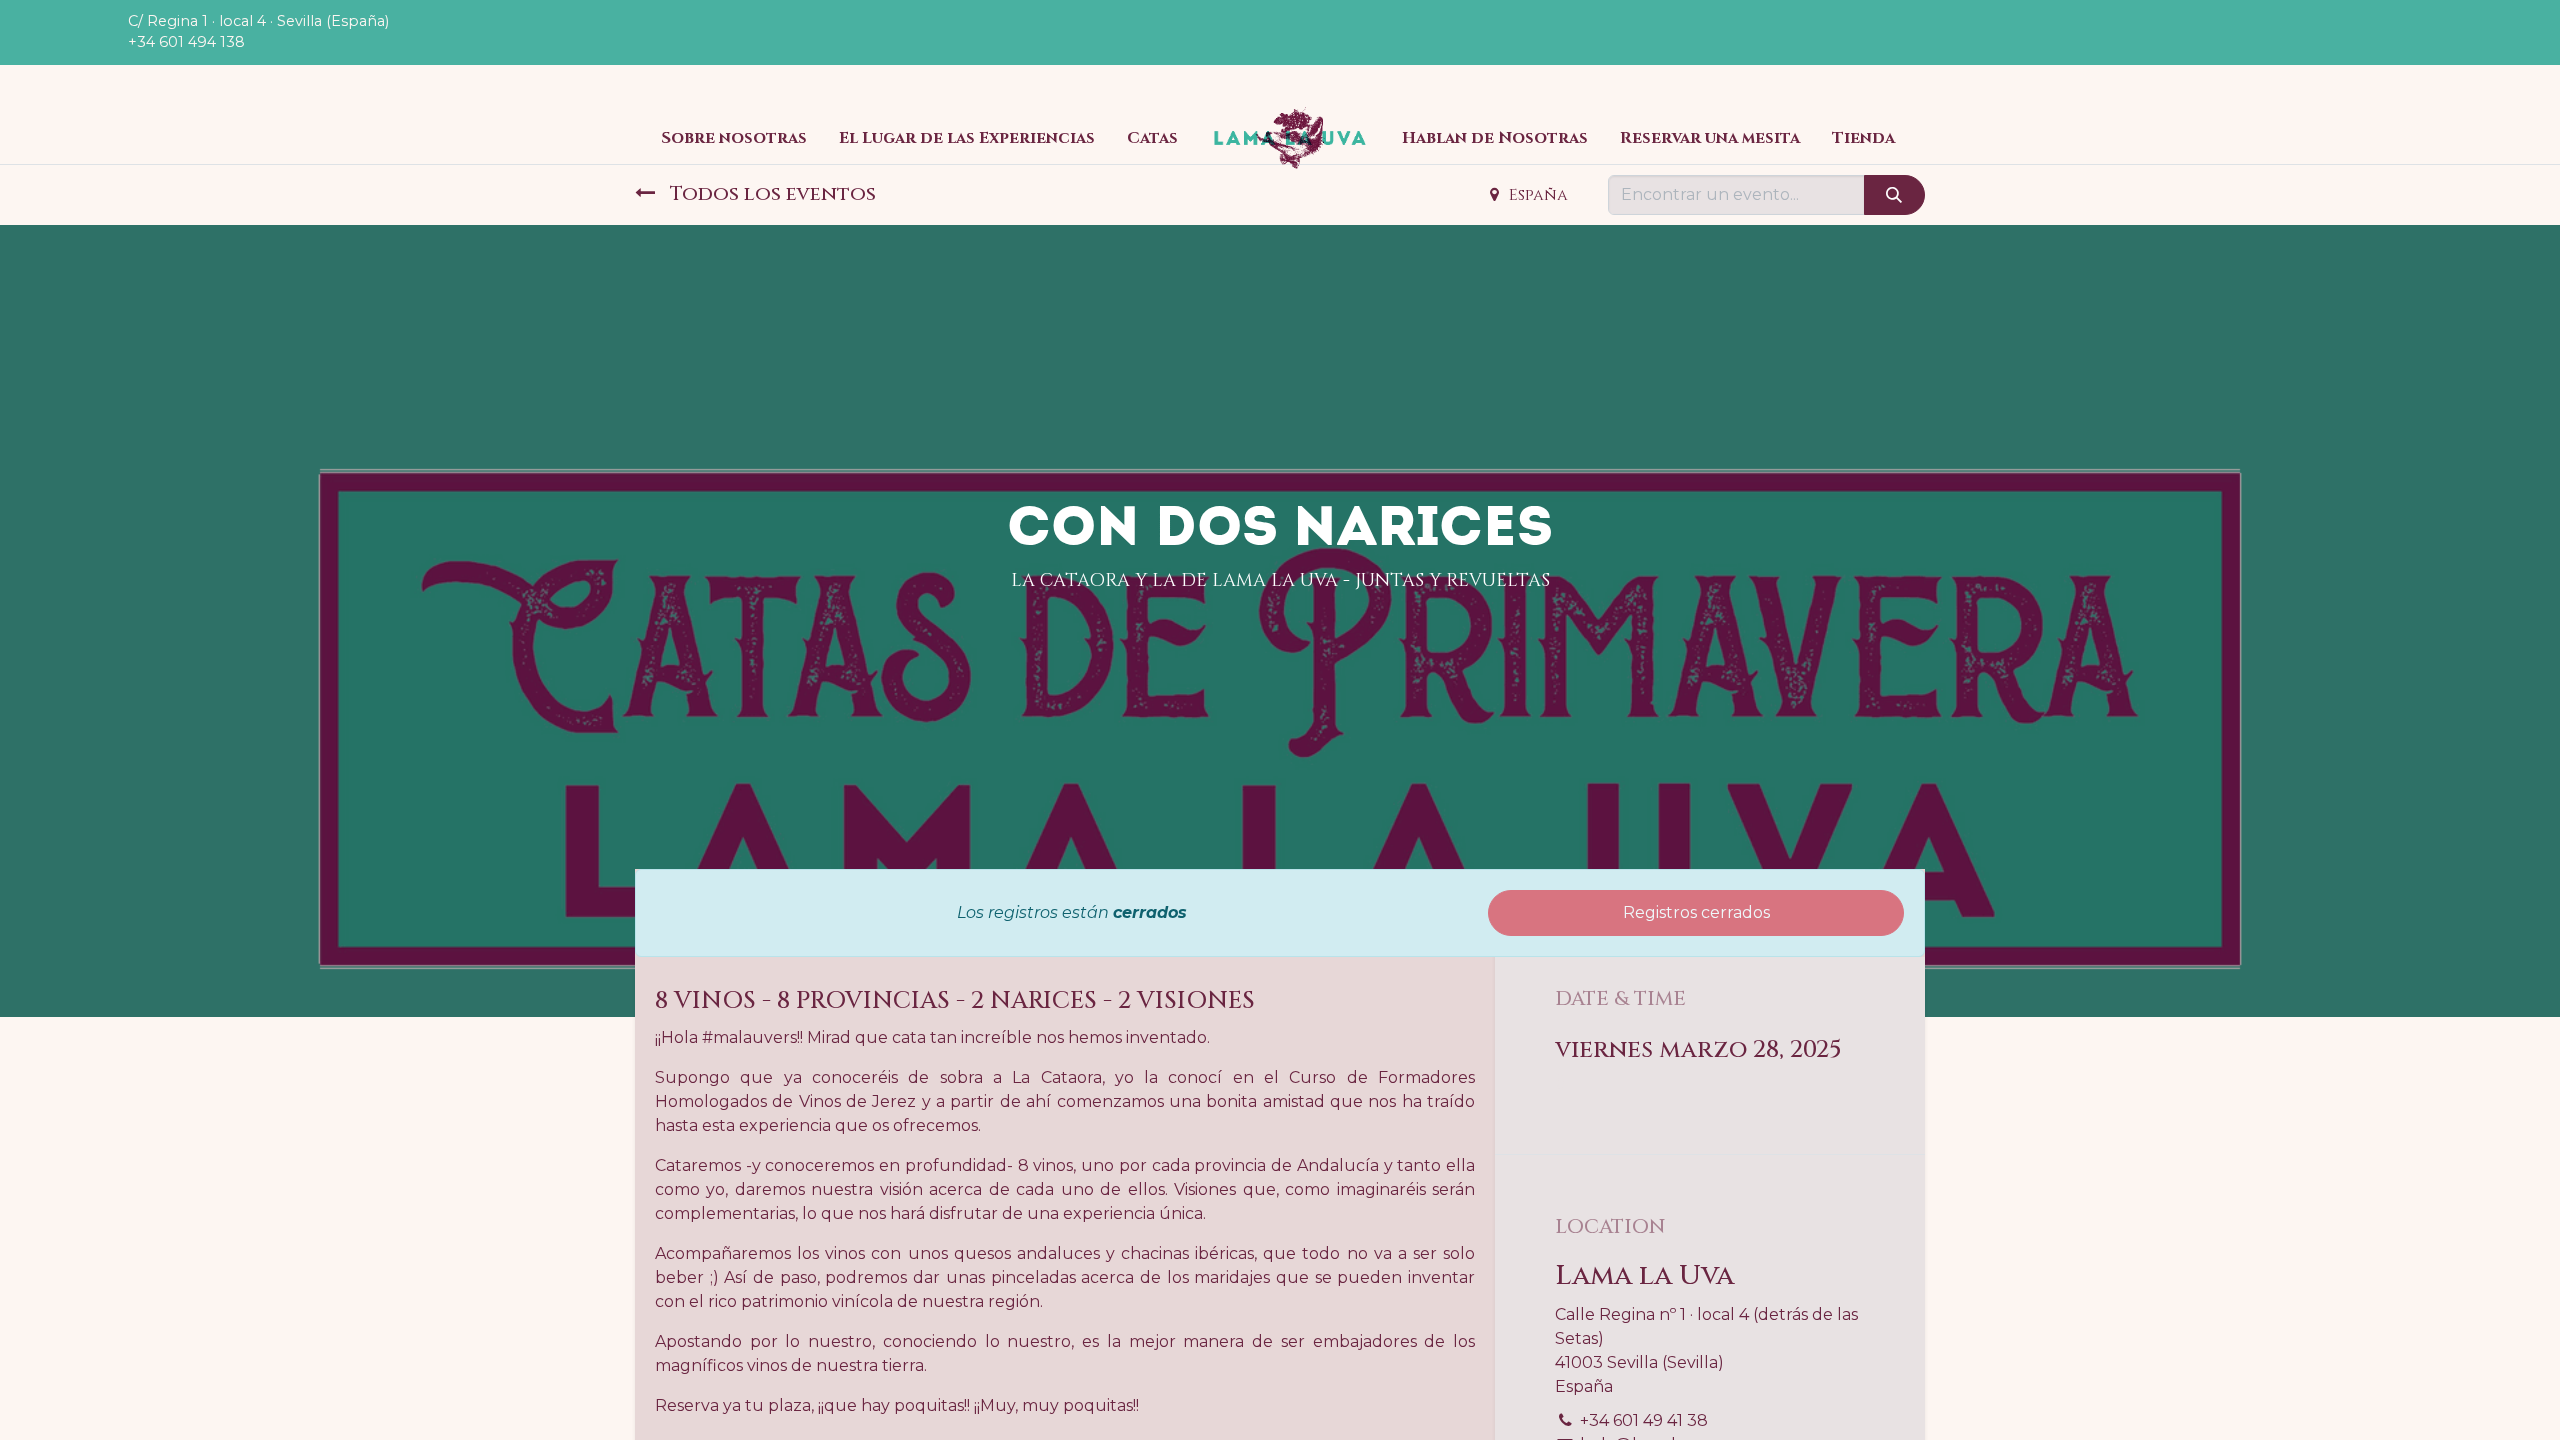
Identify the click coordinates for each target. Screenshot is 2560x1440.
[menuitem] (734, 138)
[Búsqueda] (1894, 195)
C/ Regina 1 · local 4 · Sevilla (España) (258, 21)
